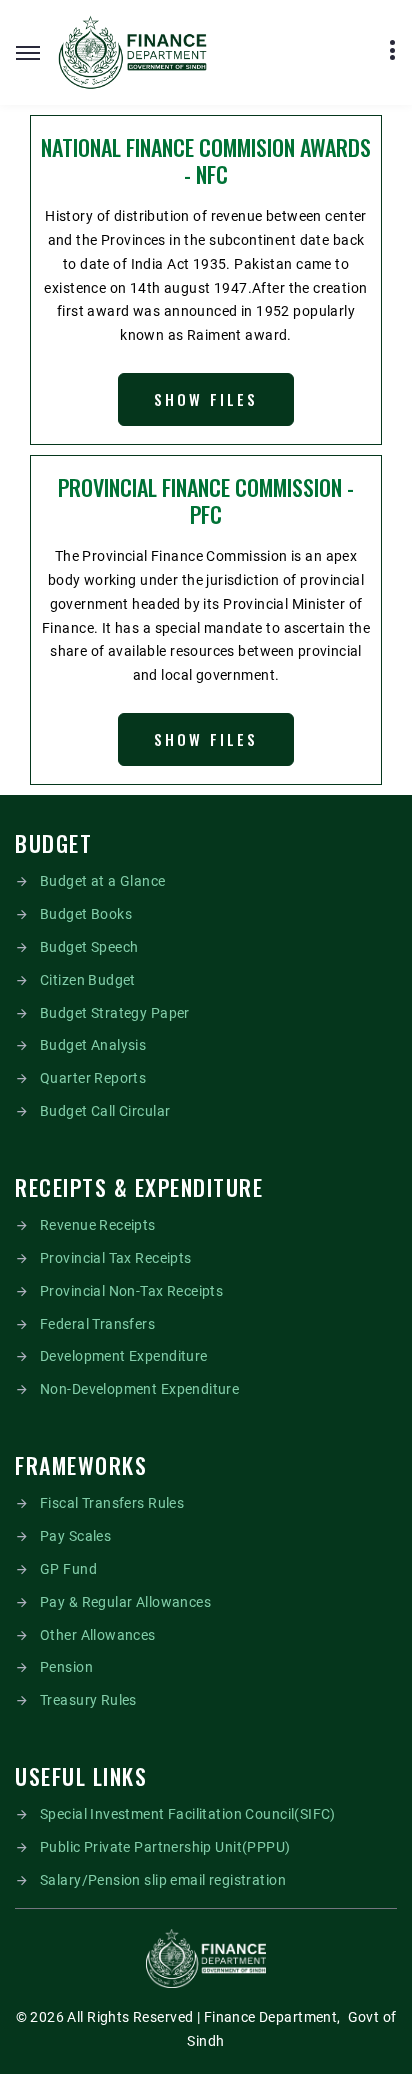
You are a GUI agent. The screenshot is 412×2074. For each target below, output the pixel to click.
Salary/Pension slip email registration (163, 1880)
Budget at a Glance (103, 881)
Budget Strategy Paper (115, 1013)
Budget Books (86, 914)
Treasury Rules (88, 1700)
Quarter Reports (93, 1078)
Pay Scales (75, 1536)
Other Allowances (98, 1635)
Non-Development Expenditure (139, 1389)
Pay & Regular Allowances (125, 1602)
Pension (66, 1667)
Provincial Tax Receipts (116, 1258)
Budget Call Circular (105, 1111)
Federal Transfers (97, 1324)
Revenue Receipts (98, 1225)
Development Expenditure (124, 1356)
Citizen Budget (88, 980)
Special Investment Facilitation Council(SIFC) (188, 1814)
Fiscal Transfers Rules (112, 1503)
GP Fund (68, 1569)
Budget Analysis (93, 1045)
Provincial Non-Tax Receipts (131, 1291)
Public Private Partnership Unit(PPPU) (165, 1847)
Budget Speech (89, 947)
